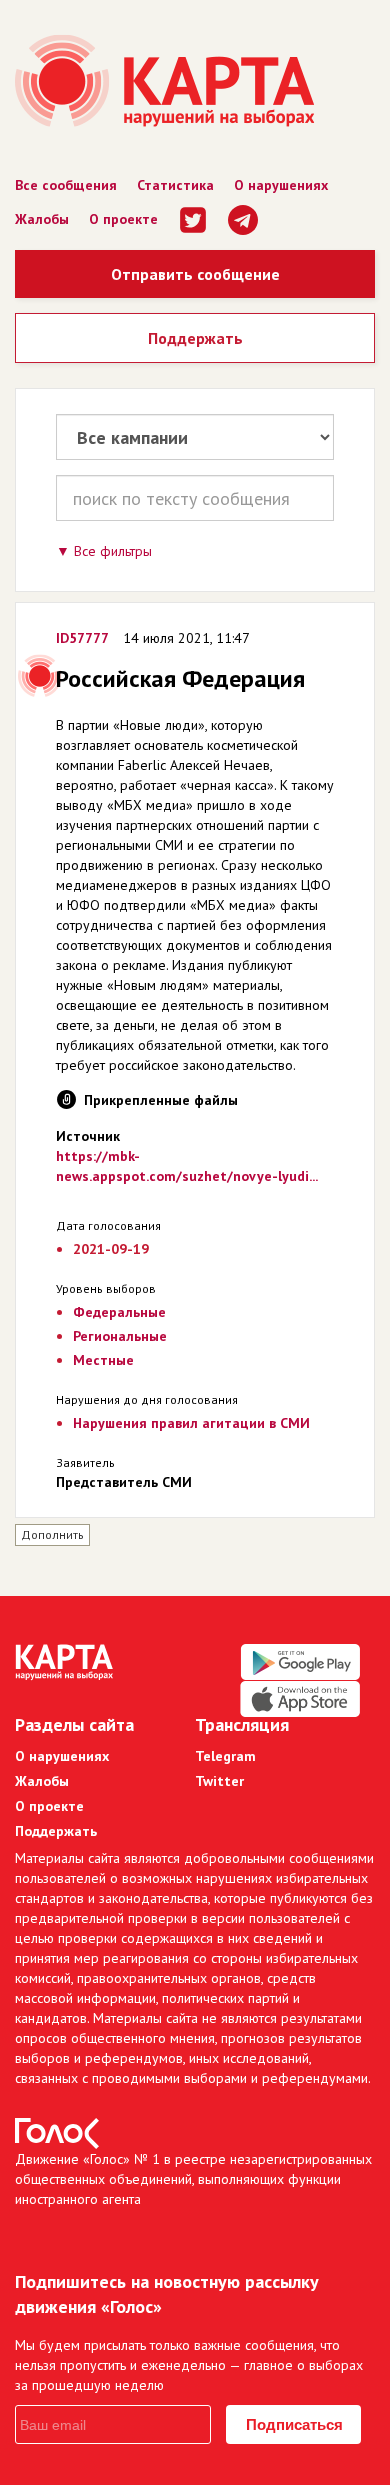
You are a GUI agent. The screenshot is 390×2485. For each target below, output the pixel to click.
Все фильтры (113, 551)
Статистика (175, 185)
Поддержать (195, 338)
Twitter (219, 1781)
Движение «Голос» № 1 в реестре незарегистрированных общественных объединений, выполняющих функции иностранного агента (193, 2179)
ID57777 (82, 638)
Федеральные (119, 1312)
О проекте (123, 219)
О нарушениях (281, 185)
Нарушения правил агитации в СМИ (191, 1423)
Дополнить (52, 1534)
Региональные (120, 1336)
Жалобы (42, 219)
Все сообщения (66, 185)
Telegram (225, 1756)
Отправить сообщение (195, 274)
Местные (103, 1360)
